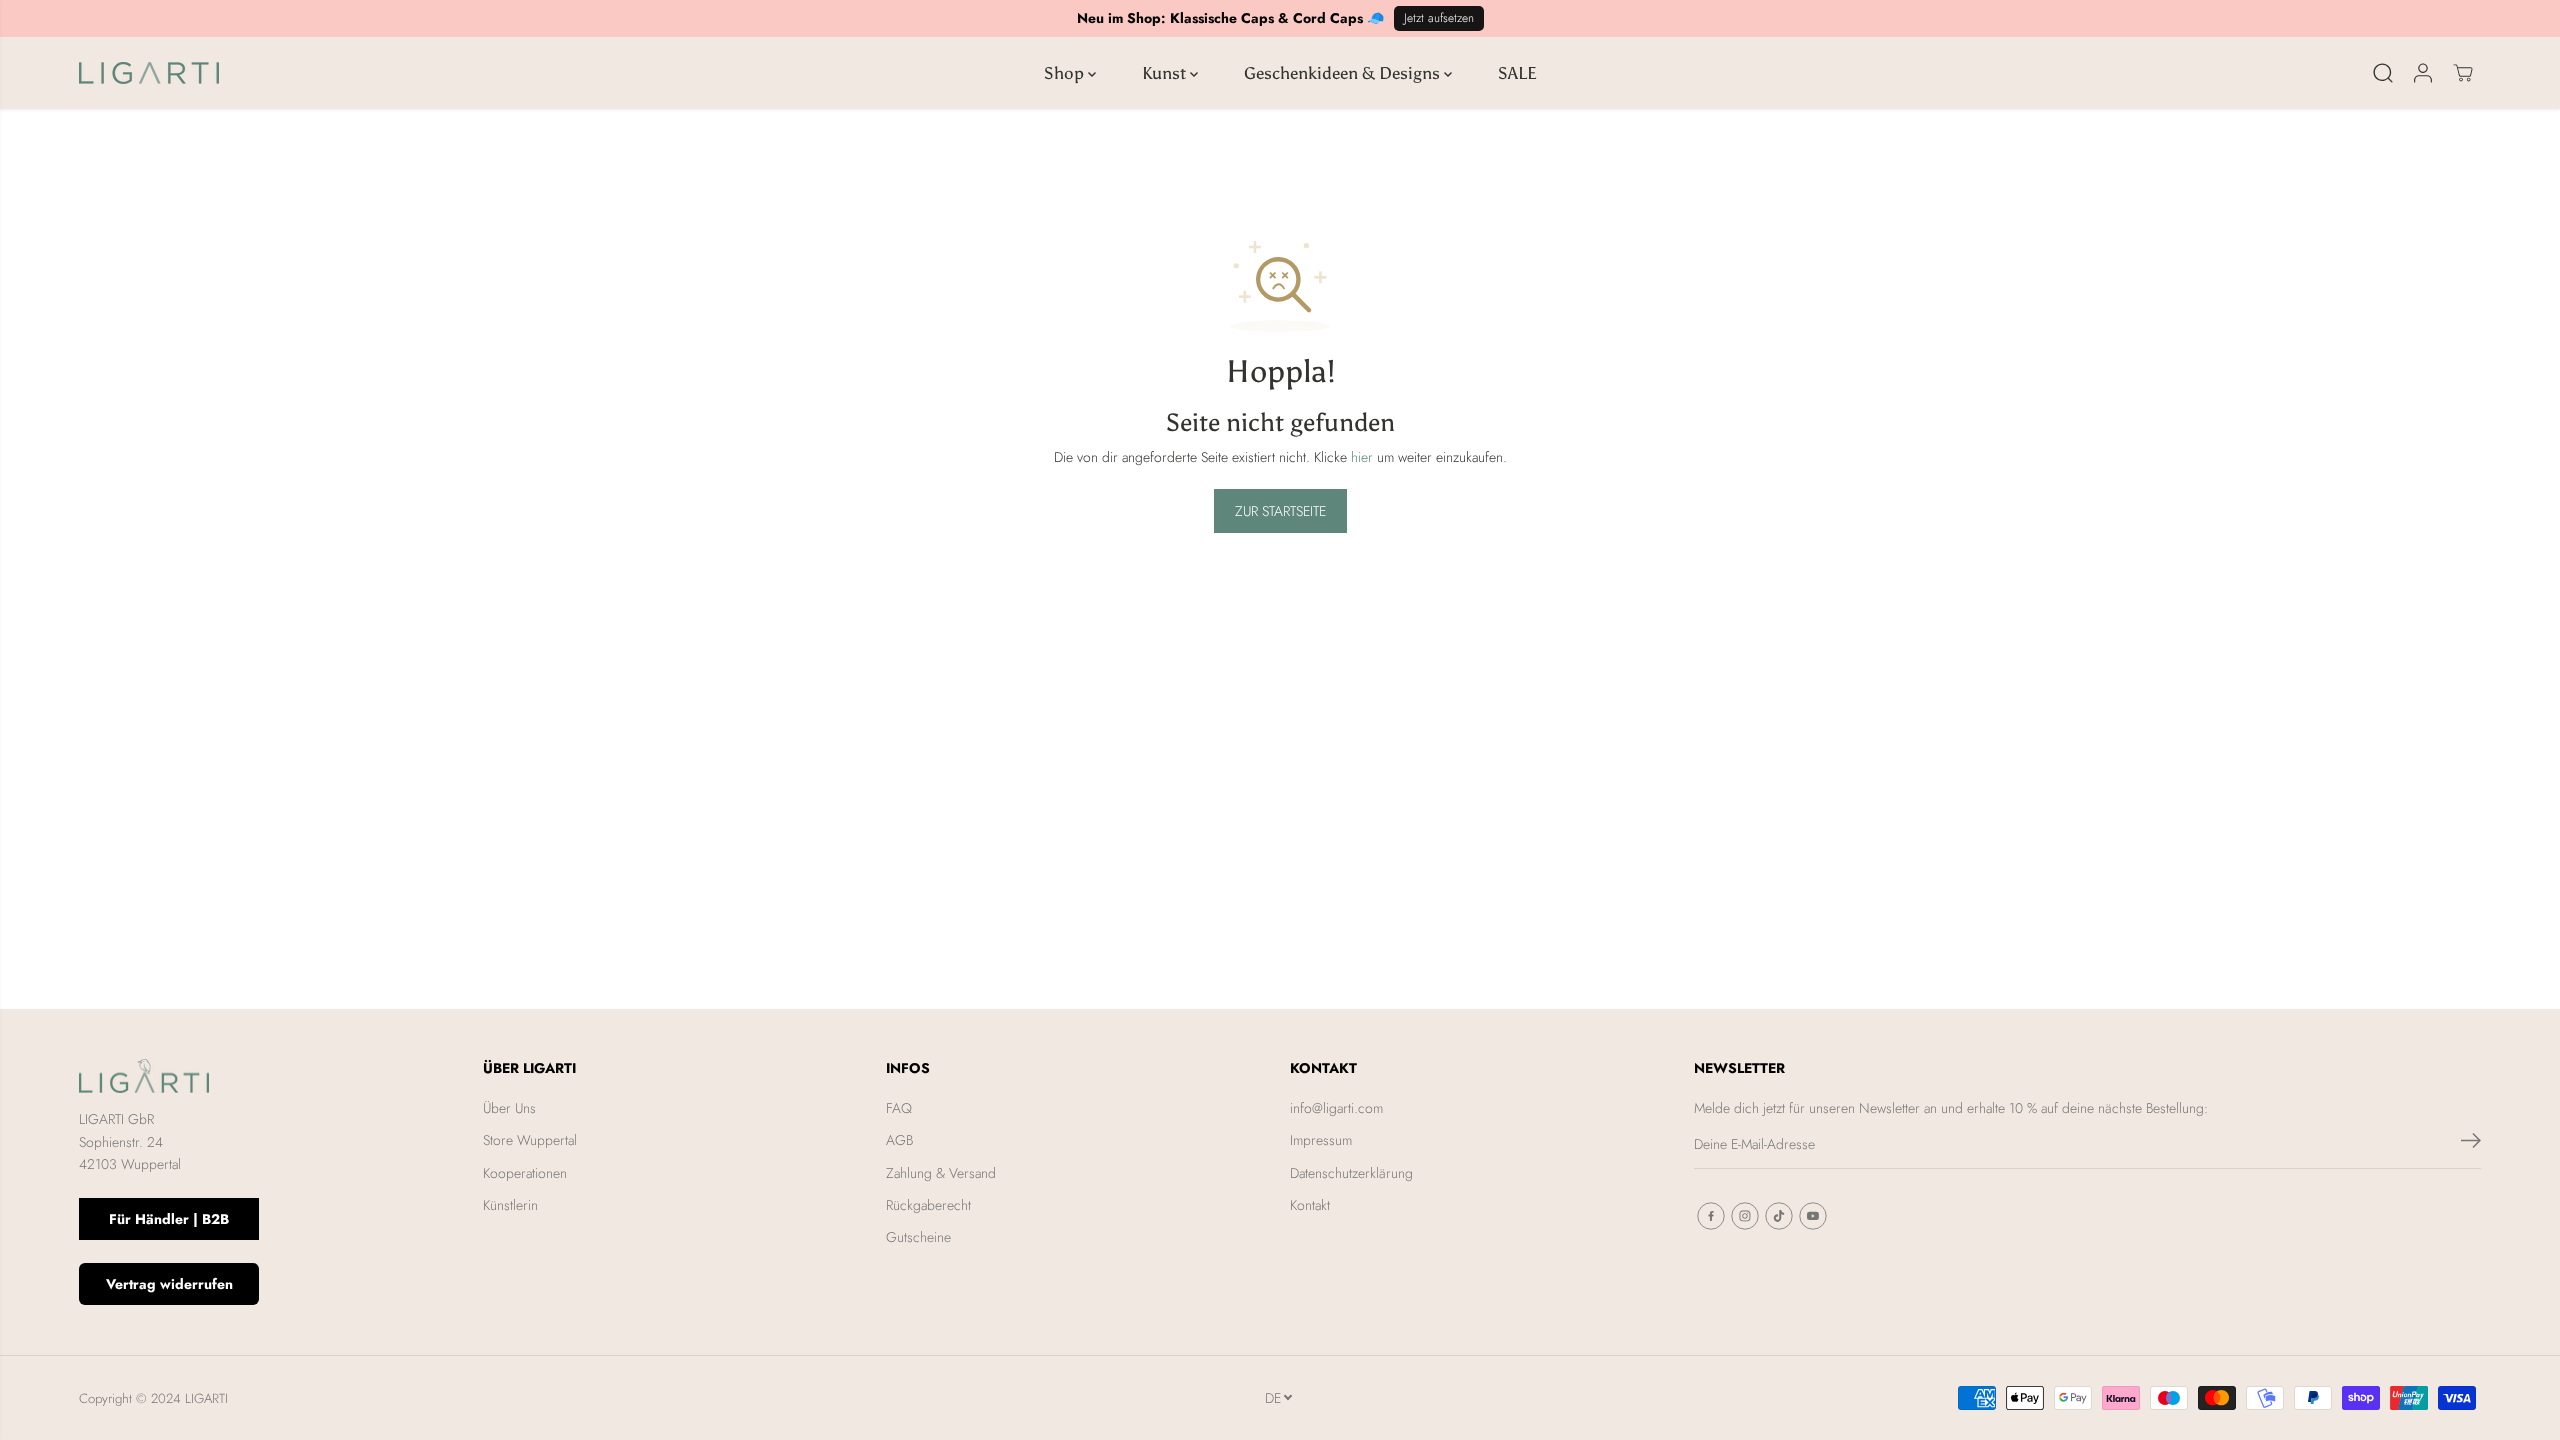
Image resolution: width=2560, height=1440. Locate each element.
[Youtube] (1813, 1216)
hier (1362, 457)
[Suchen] (2383, 73)
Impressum (1321, 1140)
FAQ (899, 1108)
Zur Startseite (1280, 511)
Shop (1066, 73)
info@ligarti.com (1336, 1108)
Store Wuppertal (530, 1140)
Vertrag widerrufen (169, 1284)
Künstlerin (510, 1205)
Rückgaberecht (928, 1205)
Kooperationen (525, 1173)
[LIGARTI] (149, 73)
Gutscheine (918, 1237)
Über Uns (509, 1108)
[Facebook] (1711, 1216)
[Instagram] (1745, 1216)
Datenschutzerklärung (1351, 1173)
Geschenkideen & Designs (1344, 73)
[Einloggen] (2423, 73)
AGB (899, 1140)
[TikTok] (1779, 1216)
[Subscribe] (2471, 1144)
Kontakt (1310, 1205)
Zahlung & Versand (941, 1173)
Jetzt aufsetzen (1439, 18)
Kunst (1166, 73)
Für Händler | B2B (169, 1219)
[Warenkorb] (2463, 73)
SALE (1517, 73)
